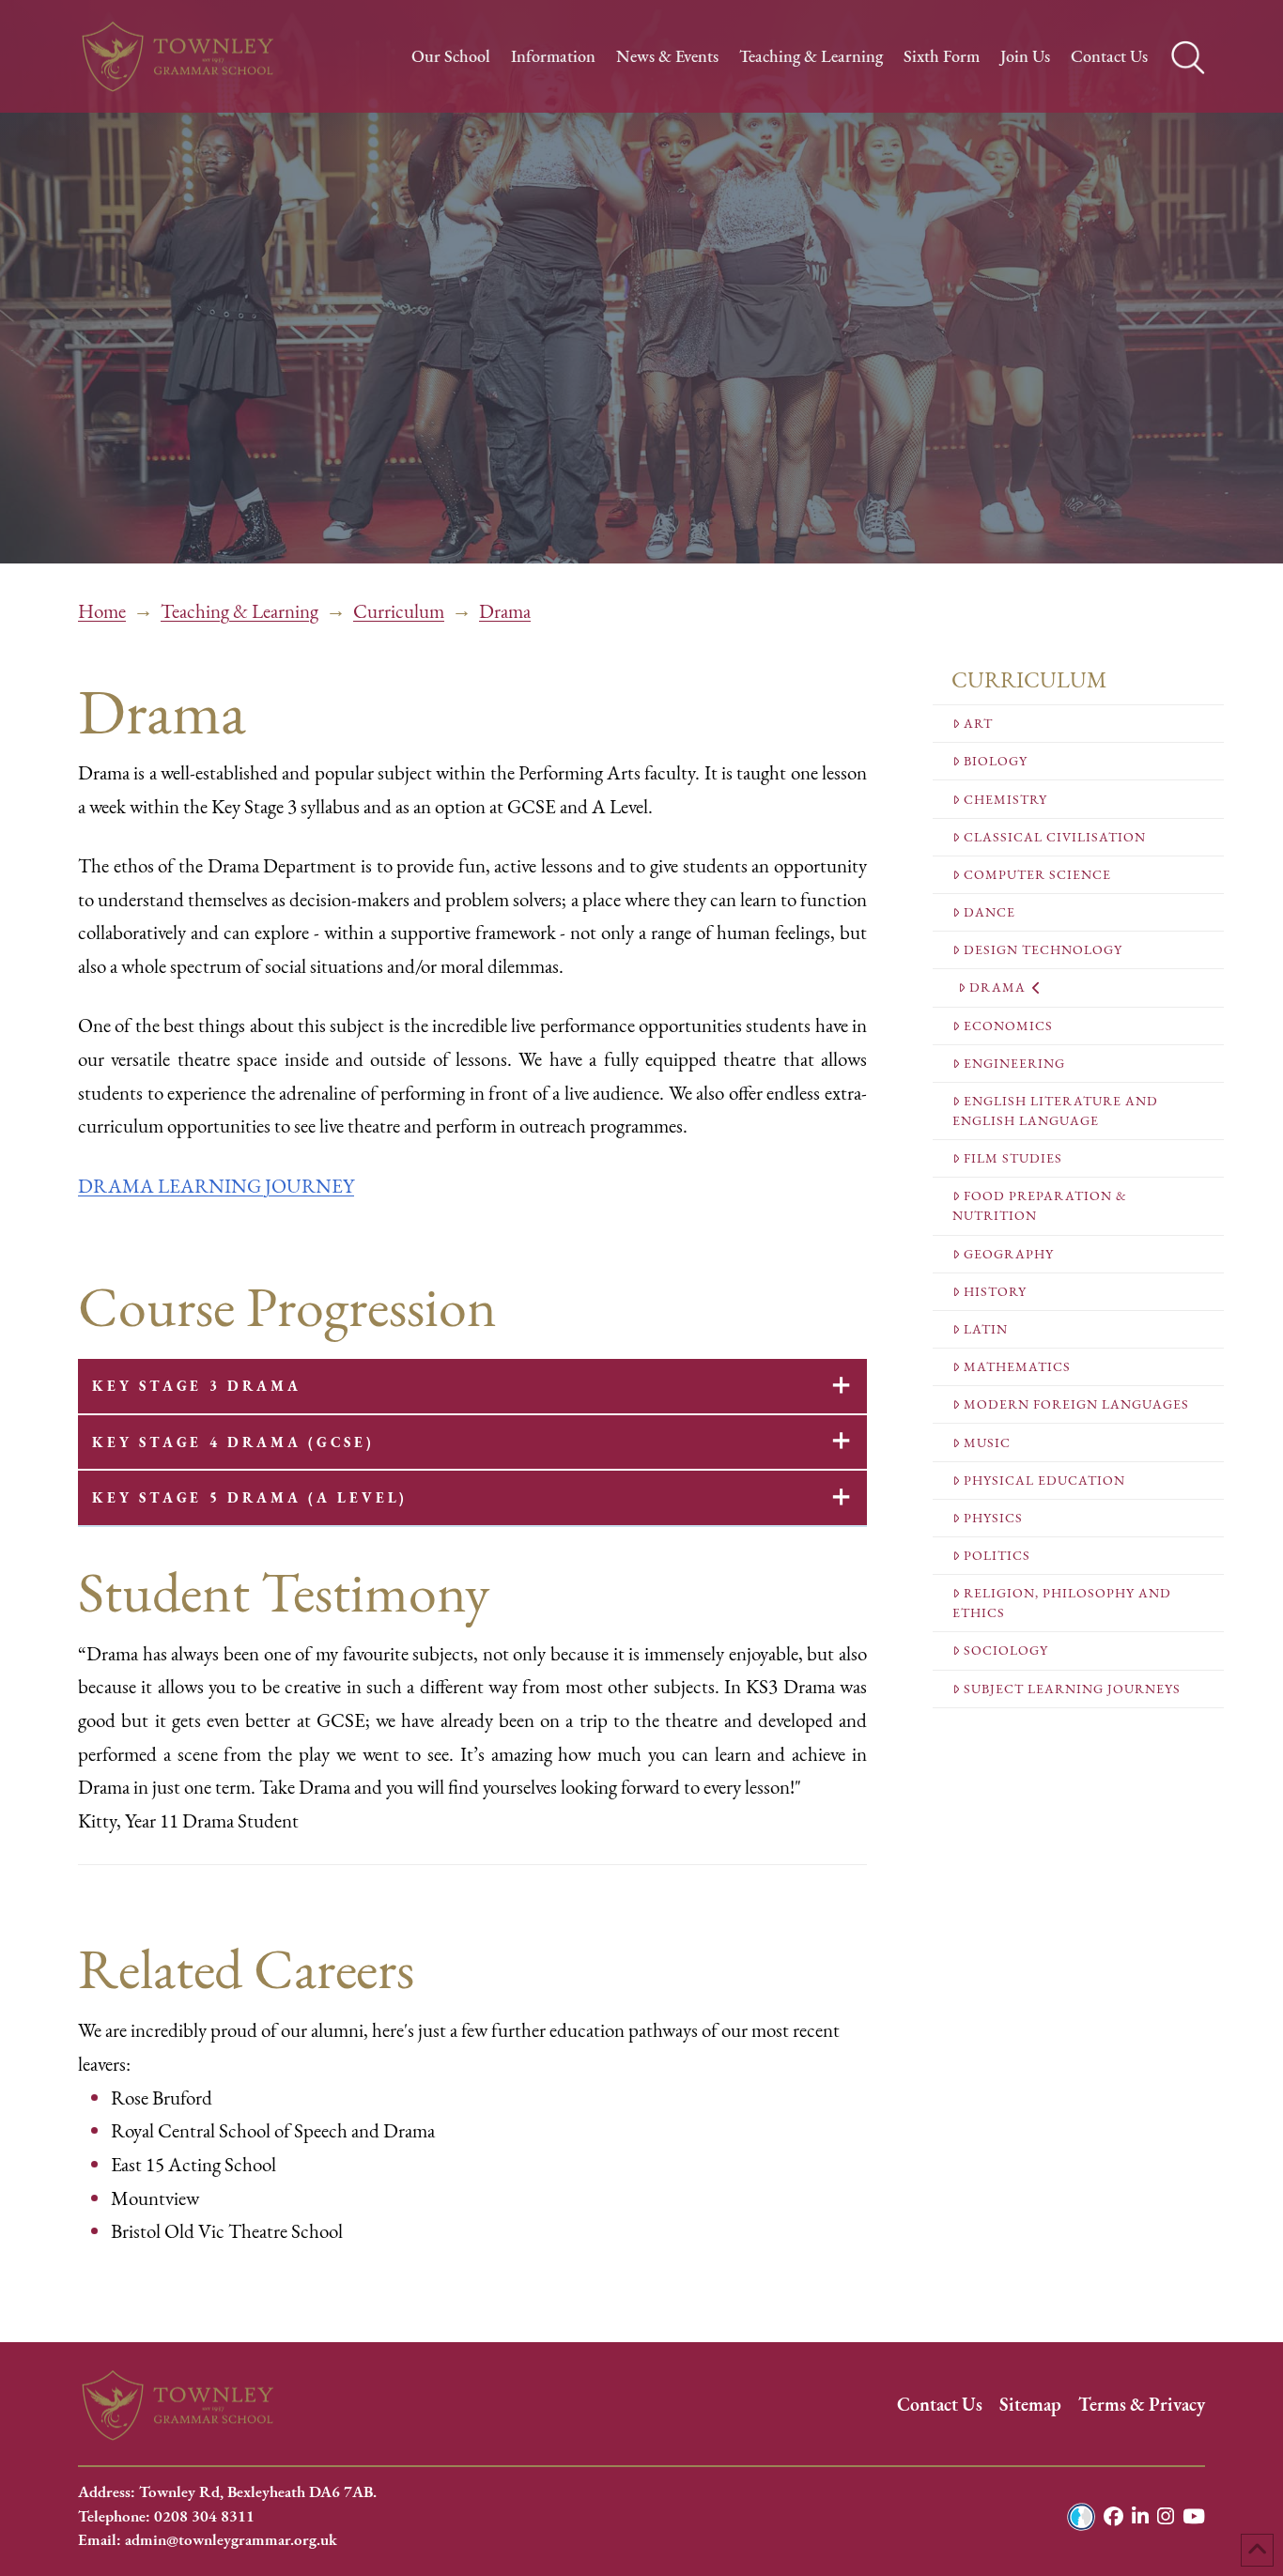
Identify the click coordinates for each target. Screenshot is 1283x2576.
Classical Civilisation (1055, 837)
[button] (472, 1386)
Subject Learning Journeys (1072, 1689)
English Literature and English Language (1055, 1111)
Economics (1008, 1026)
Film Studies (1013, 1158)
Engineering (1014, 1064)
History (995, 1292)
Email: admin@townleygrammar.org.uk (208, 2540)
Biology (996, 761)
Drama (997, 987)
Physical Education (1044, 1481)
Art (978, 724)
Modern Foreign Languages (1076, 1404)
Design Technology (1043, 950)
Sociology (1006, 1650)
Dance (989, 912)
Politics (997, 1556)
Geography (1009, 1254)
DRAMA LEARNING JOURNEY (216, 1186)
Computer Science (1037, 875)
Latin (986, 1329)
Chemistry (1005, 800)
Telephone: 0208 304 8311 (166, 2516)
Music (987, 1443)
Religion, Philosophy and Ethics (1062, 1603)
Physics (993, 1518)
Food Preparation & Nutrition (1040, 1206)
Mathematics (1017, 1367)
